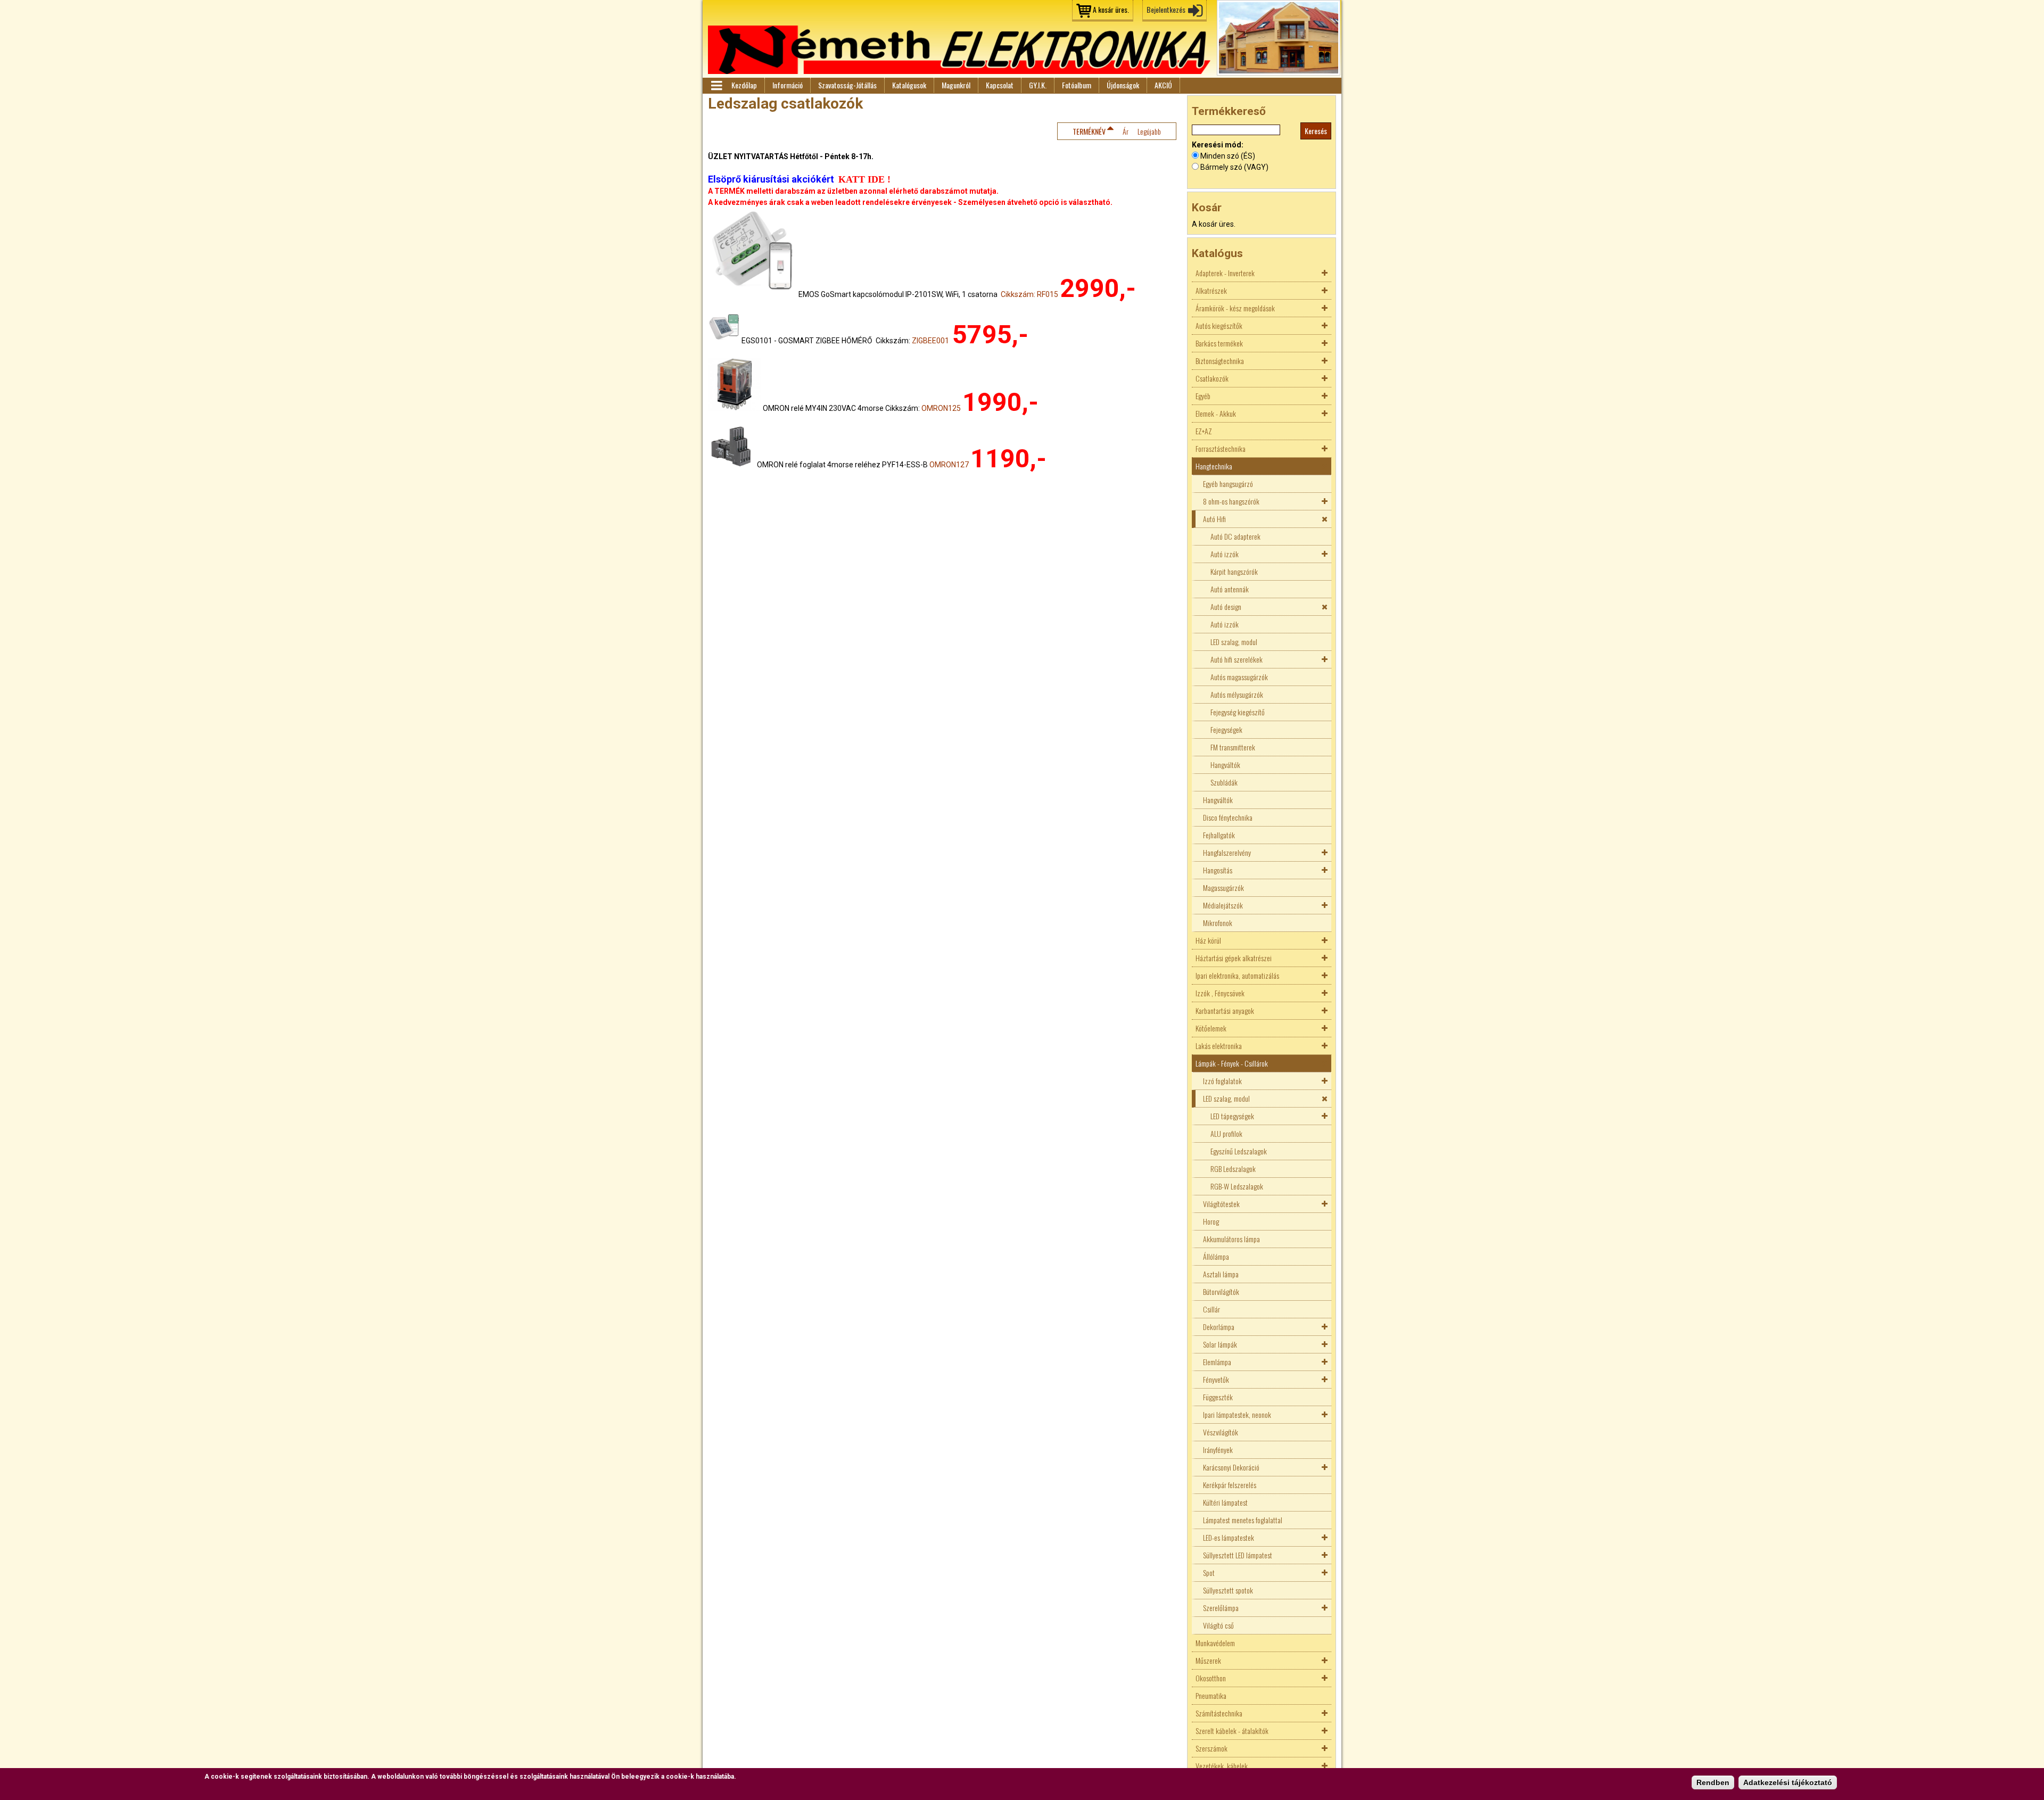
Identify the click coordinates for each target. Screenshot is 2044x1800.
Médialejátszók (1223, 905)
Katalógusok (909, 85)
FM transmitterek (1233, 747)
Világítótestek (1221, 1204)
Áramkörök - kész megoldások (1235, 308)
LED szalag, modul (1234, 642)
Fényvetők (1216, 1379)
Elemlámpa (1217, 1362)
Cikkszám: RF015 (1029, 294)
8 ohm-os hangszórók (1231, 501)
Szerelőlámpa (1221, 1608)
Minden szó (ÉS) (1228, 156)
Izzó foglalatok (1222, 1081)
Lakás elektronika (1219, 1046)
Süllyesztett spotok (1228, 1590)
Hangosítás (1218, 870)
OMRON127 (949, 465)
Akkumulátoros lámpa (1231, 1239)
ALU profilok (1226, 1133)
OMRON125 (941, 408)
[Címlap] (959, 50)
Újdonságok (1123, 85)
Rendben (1713, 1782)
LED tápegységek (1232, 1116)
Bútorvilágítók (1221, 1291)
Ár (1126, 131)
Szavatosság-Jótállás (847, 85)
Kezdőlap (744, 85)
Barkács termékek (1219, 343)
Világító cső (1218, 1625)
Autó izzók (1225, 554)
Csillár (1211, 1309)
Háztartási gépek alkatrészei (1234, 958)
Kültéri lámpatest (1225, 1502)
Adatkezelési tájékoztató (1788, 1782)
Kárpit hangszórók (1234, 571)
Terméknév (1089, 131)
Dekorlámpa (1219, 1327)
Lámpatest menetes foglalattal (1243, 1520)
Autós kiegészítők (1219, 325)
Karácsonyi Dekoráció (1231, 1467)
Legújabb (1149, 131)
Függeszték (1218, 1397)
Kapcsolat (1000, 85)
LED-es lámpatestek (1229, 1537)
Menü (716, 86)
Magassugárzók (1223, 887)
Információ (788, 85)
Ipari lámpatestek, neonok (1237, 1414)
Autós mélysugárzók (1237, 694)
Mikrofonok (1218, 923)
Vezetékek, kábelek (1222, 1766)
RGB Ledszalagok (1233, 1169)
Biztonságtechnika (1220, 361)
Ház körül (1208, 940)
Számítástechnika (1219, 1713)
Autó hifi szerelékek (1237, 659)
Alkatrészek (1211, 290)
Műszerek (1208, 1660)
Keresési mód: (1218, 145)
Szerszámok (1211, 1748)
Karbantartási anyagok (1225, 1010)
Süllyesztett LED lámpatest (1238, 1555)
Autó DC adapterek (1235, 536)
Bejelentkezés (1166, 9)
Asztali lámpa (1221, 1274)
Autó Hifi (1214, 519)
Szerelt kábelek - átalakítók (1232, 1731)
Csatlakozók (1212, 378)
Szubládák (1224, 782)
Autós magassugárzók (1239, 677)
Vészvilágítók (1221, 1432)
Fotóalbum (1077, 85)
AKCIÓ (1163, 85)
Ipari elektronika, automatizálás (1237, 975)
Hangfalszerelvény (1227, 852)
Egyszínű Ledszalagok (1239, 1151)
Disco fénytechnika (1228, 817)
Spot (1209, 1572)
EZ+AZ (1204, 431)
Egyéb (1203, 396)
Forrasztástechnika (1221, 448)
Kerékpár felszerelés (1230, 1485)
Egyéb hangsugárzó (1228, 484)
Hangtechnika (1214, 466)
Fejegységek (1226, 729)
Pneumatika (1211, 1695)
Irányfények (1218, 1450)
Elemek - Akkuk (1216, 413)
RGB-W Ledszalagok (1237, 1186)
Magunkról (956, 85)
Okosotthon (1211, 1678)
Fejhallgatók (1219, 835)
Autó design (1226, 606)
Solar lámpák (1220, 1344)
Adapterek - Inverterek (1225, 273)
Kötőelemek (1211, 1028)
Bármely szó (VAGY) (1234, 167)
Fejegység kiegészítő (1238, 712)
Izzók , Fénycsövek (1220, 993)
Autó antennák (1230, 589)
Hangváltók (1225, 765)
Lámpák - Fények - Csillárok (1232, 1063)
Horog (1211, 1221)
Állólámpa (1216, 1256)
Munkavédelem (1215, 1643)
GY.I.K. (1038, 85)
